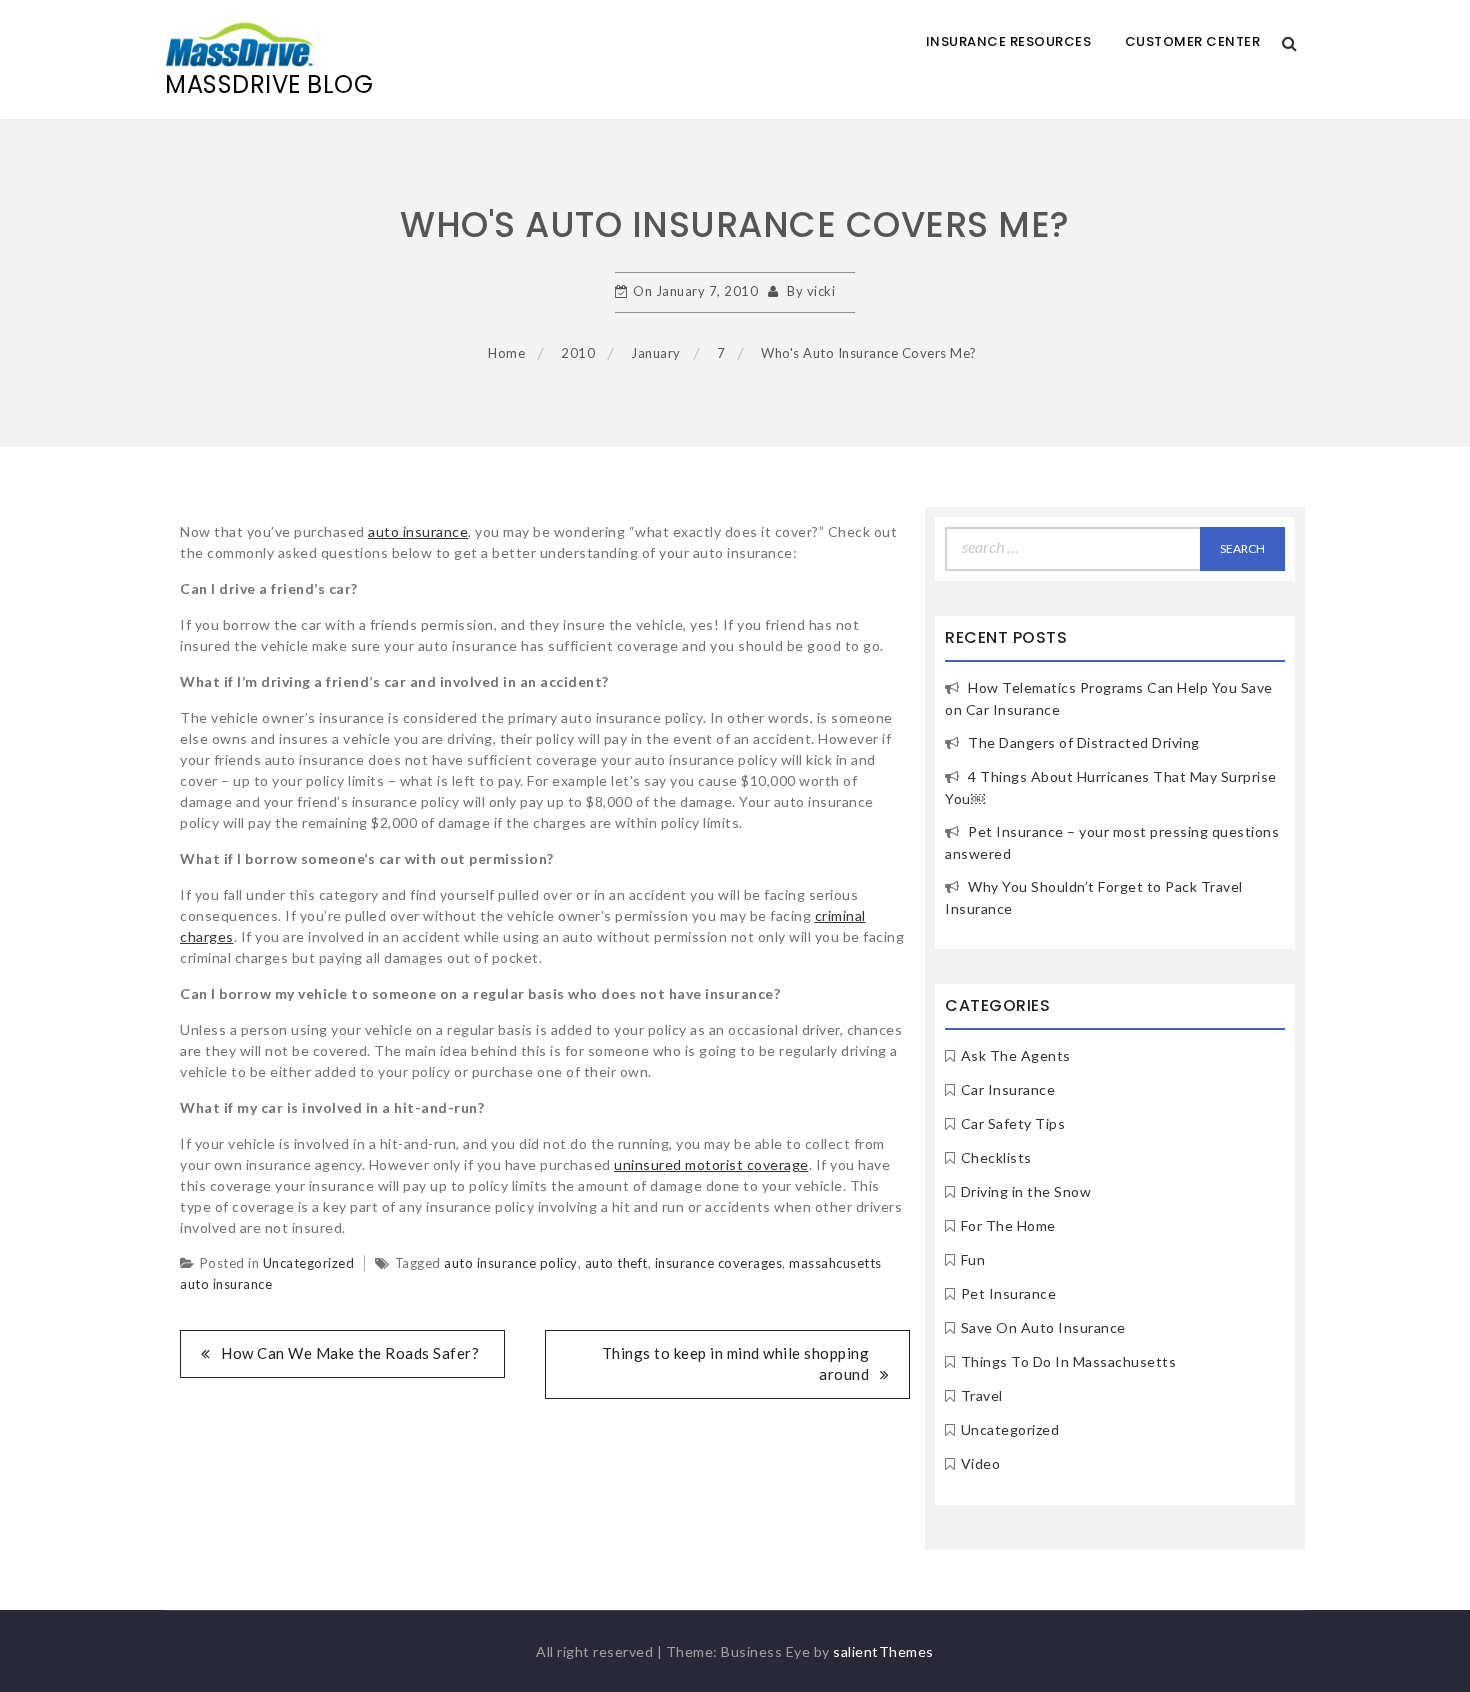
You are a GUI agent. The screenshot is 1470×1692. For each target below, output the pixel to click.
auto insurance (418, 531)
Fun (973, 1259)
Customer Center (1193, 41)
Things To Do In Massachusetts (1069, 1361)
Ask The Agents (1016, 1055)
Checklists (996, 1157)
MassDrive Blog (269, 84)
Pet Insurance (1009, 1293)
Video (981, 1463)
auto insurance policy (511, 1263)
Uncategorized (309, 1263)
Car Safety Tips (1013, 1123)
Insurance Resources (1009, 41)
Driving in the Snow (1026, 1191)
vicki (821, 291)
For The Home (1008, 1225)
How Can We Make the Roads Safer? (350, 1353)
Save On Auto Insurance (1043, 1327)
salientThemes (883, 1651)
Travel (982, 1395)
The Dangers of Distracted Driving (1084, 742)
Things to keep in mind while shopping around (736, 1363)
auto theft (616, 1263)
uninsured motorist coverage (711, 1164)
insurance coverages (719, 1263)
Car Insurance (1008, 1089)
